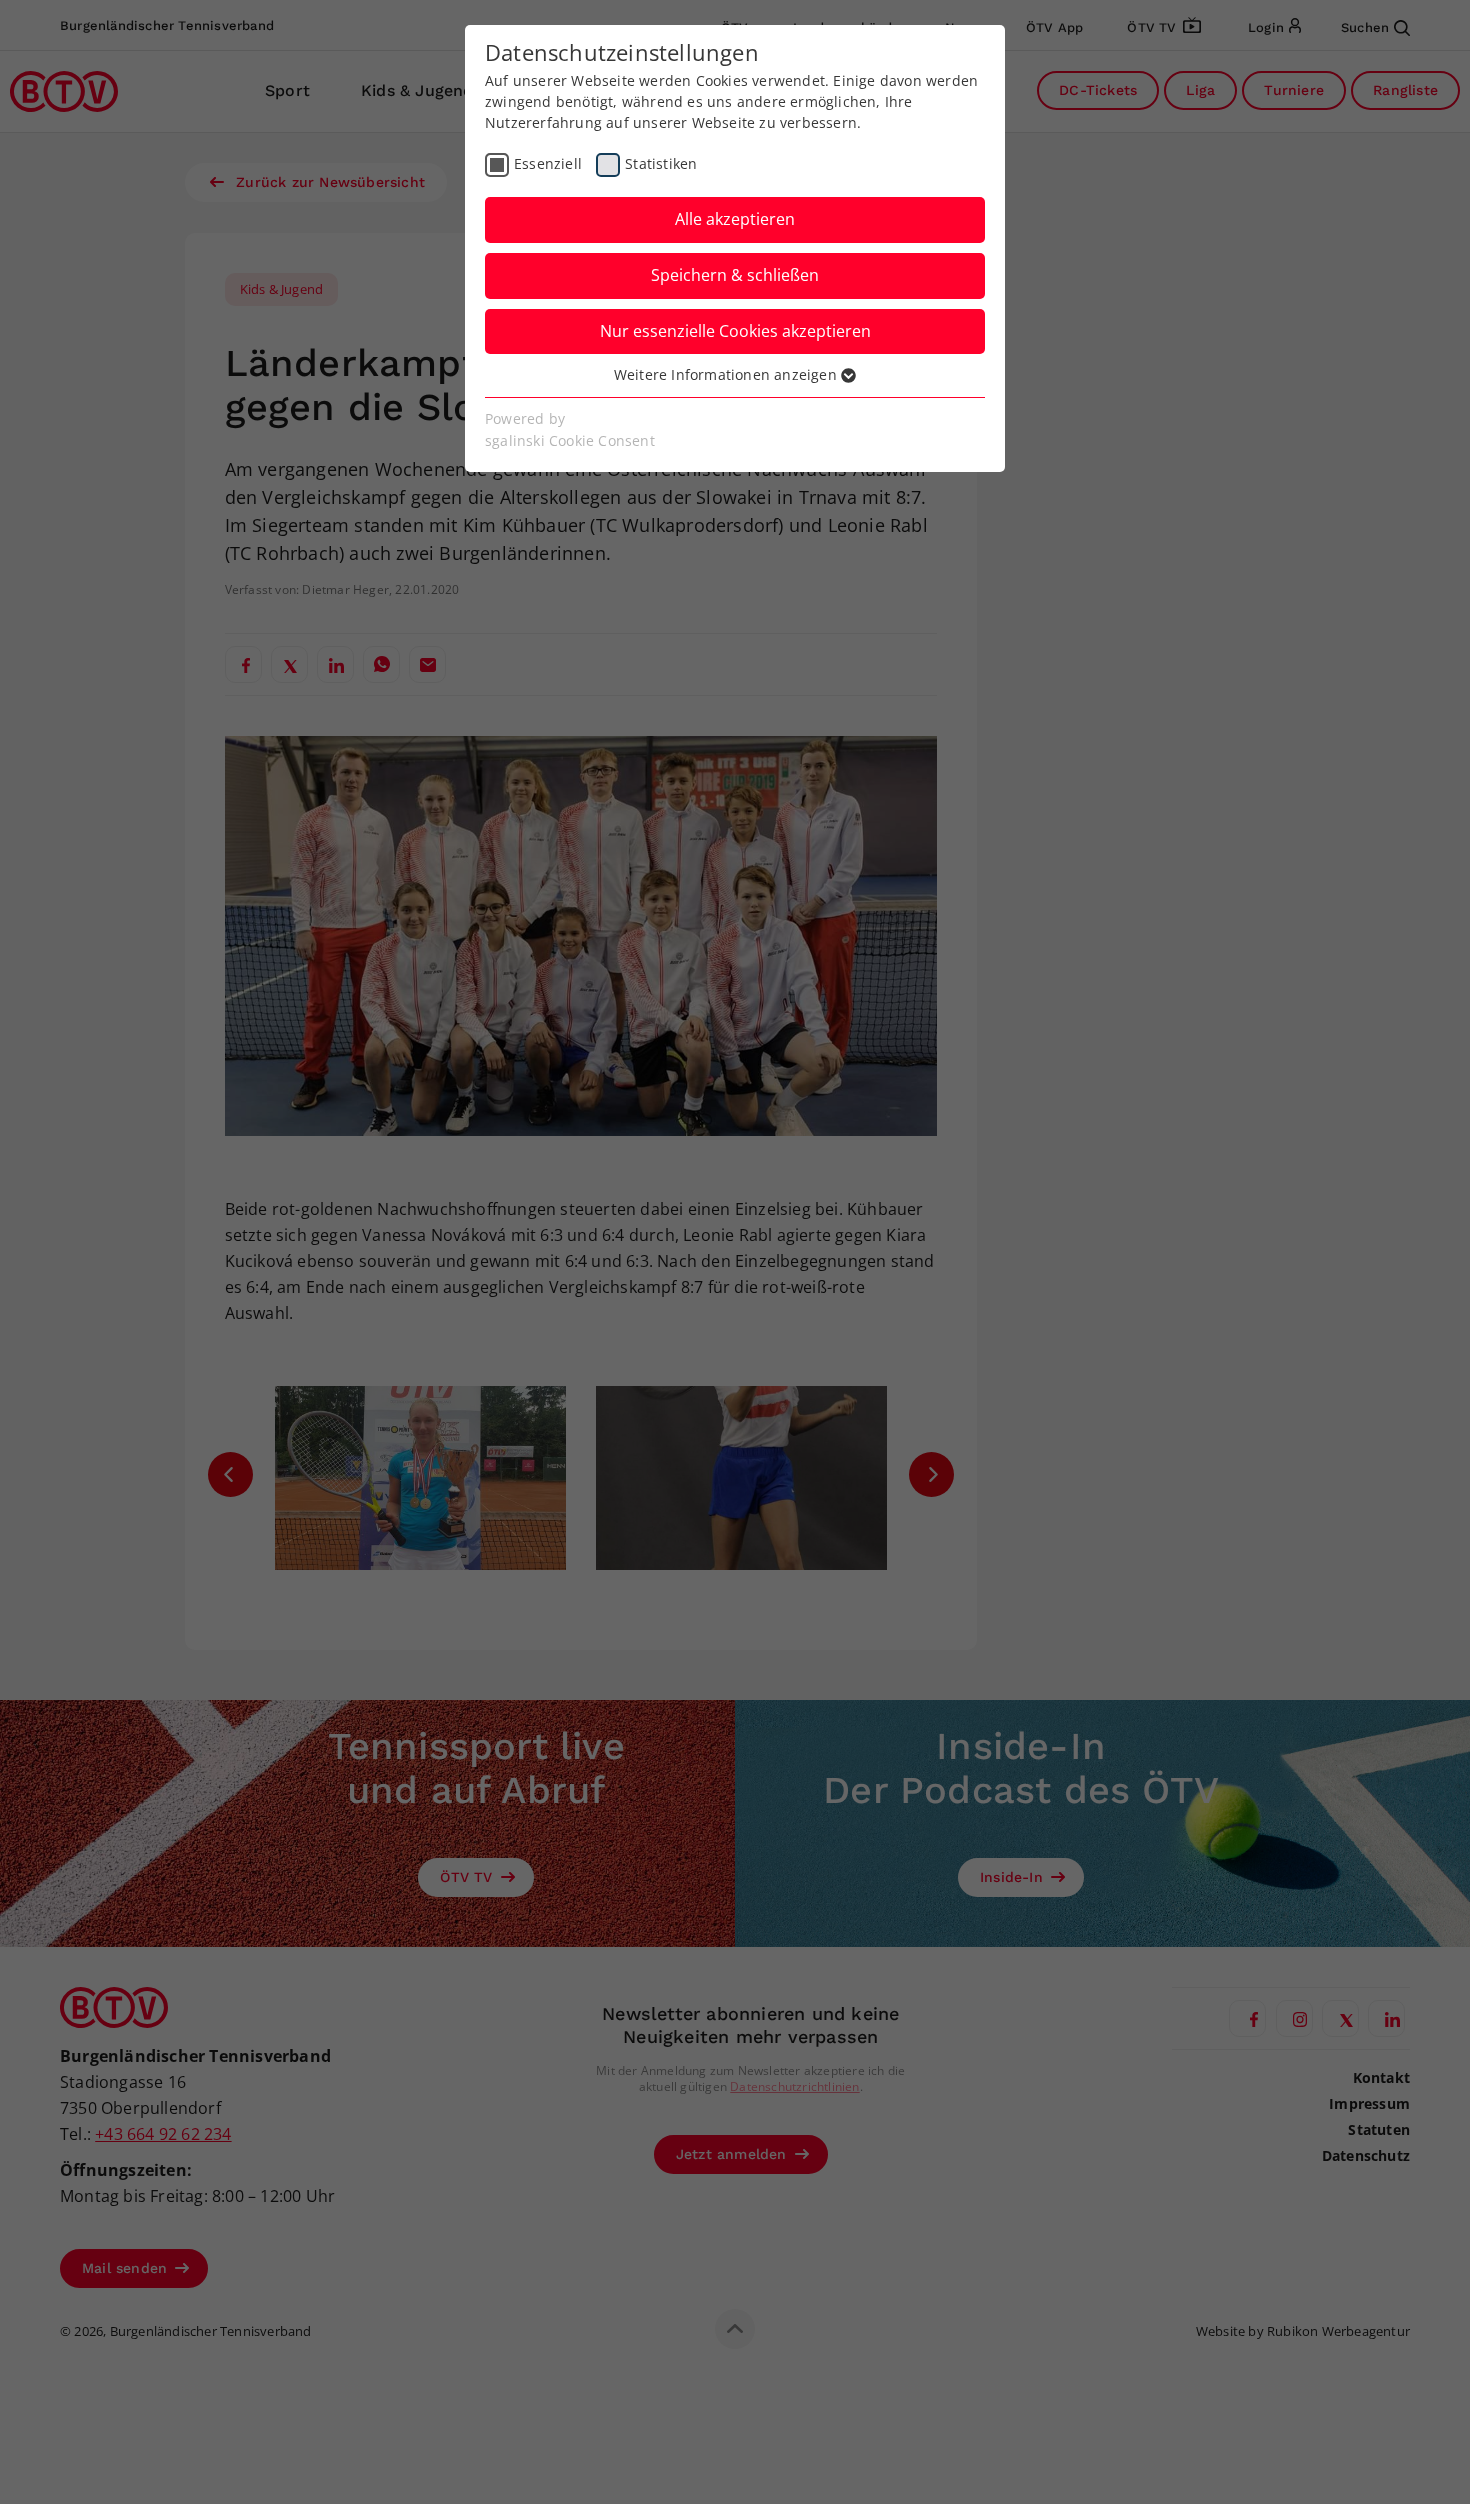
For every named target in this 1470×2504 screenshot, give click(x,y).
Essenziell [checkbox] (548, 163)
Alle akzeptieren (735, 219)
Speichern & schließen (735, 275)
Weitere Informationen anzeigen (727, 374)
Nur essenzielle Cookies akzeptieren (735, 331)
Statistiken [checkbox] (661, 163)
